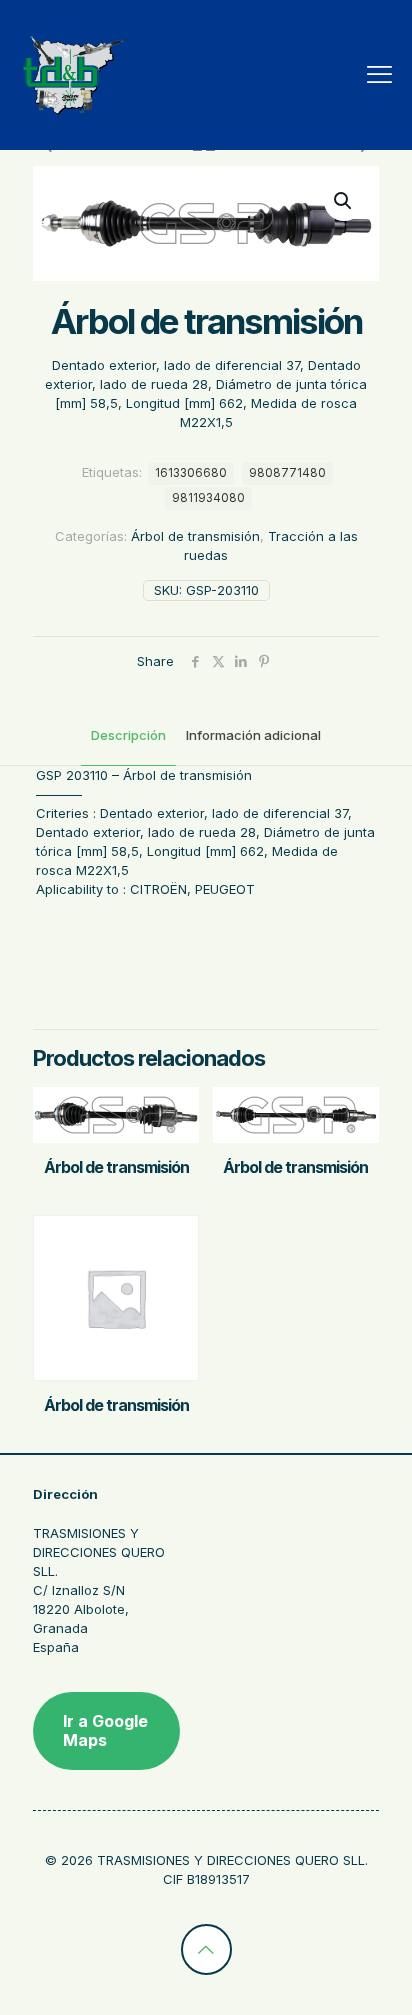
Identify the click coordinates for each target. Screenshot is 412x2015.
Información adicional (253, 735)
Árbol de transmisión (195, 536)
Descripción (128, 735)
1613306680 (191, 473)
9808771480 (287, 473)
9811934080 (208, 498)
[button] (344, 201)
